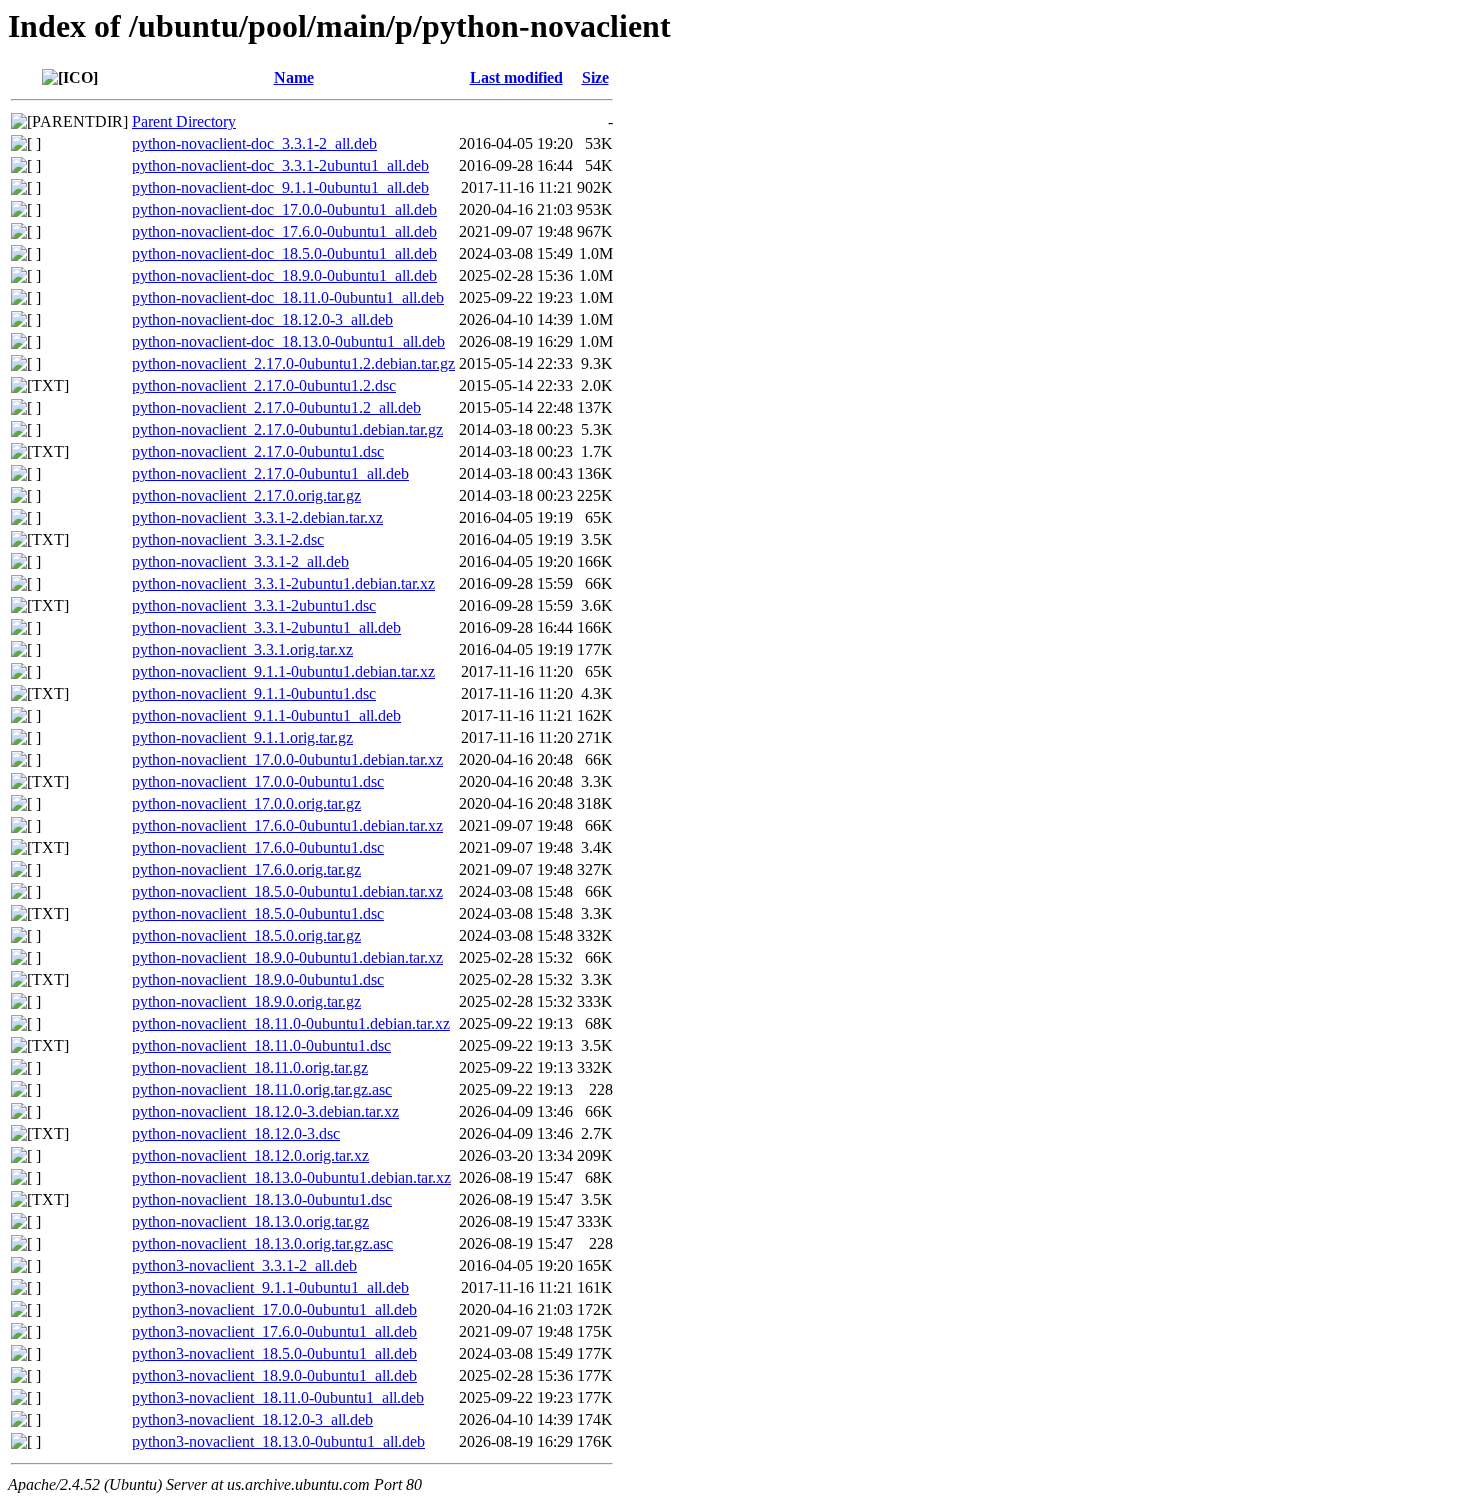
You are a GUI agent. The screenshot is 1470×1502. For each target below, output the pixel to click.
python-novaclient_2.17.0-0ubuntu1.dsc (258, 451)
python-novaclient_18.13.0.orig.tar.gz (250, 1221)
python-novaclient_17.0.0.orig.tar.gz (246, 803)
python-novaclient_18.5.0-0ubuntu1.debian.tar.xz (287, 891)
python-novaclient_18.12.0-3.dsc (236, 1133)
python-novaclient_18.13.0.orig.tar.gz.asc (262, 1243)
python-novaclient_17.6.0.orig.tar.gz (246, 869)
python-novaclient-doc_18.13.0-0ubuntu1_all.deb (288, 341)
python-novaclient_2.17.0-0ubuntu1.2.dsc (264, 385)
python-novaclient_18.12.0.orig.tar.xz (250, 1155)
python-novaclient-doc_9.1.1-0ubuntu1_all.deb (280, 187)
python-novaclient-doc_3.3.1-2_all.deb (254, 143)
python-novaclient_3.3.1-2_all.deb (240, 561)
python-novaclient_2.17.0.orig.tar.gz (246, 495)
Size (595, 77)
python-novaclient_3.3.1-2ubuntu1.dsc (254, 605)
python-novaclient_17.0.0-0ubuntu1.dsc (258, 781)
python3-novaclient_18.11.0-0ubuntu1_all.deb (278, 1397)
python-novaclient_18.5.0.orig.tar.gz (246, 935)
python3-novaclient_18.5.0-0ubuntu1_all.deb (274, 1353)
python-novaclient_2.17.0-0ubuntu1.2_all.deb (276, 407)
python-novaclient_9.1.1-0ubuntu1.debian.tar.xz (283, 671)
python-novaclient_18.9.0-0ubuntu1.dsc (258, 979)
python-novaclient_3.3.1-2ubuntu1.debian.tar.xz (283, 583)
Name (294, 77)
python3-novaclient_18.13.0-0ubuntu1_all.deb (278, 1441)
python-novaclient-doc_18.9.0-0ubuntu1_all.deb (284, 275)
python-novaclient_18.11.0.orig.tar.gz (250, 1067)
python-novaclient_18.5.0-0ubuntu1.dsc (258, 913)
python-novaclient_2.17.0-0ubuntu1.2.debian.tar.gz (293, 363)
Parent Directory (184, 121)
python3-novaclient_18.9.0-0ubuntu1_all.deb (274, 1375)
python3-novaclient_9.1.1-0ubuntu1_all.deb (270, 1287)
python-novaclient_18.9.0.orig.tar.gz (246, 1001)
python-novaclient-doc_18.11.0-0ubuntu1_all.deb (288, 297)
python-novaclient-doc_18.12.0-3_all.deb (262, 319)
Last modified (516, 77)
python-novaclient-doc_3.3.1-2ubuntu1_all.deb (280, 165)
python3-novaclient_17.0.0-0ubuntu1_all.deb (274, 1309)
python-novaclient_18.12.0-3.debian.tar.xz (265, 1111)
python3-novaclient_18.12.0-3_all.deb (252, 1419)
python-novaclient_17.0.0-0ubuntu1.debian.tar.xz (287, 759)
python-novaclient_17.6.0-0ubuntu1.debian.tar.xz (287, 825)
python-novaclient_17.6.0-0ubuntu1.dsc (258, 847)
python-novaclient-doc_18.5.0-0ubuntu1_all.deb (284, 253)
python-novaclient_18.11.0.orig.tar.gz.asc (262, 1089)
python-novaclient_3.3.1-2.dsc (228, 539)
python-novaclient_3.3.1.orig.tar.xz (242, 649)
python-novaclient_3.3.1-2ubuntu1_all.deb (266, 627)
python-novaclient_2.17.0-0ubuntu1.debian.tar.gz (287, 429)
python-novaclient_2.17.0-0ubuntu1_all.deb (270, 473)
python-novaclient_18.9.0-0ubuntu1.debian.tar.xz (287, 957)
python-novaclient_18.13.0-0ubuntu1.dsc (262, 1199)
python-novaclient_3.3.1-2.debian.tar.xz (257, 517)
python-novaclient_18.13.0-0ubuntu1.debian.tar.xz (291, 1177)
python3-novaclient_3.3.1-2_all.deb (244, 1265)
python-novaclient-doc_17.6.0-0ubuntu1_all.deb (284, 231)
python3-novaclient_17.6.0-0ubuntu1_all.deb (274, 1331)
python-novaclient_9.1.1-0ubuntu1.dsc (254, 693)
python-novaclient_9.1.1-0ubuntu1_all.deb (266, 715)
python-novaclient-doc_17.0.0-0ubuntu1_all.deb (284, 209)
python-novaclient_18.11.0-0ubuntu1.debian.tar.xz (291, 1023)
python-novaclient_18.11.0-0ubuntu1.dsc (261, 1045)
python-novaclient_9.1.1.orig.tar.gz (242, 737)
